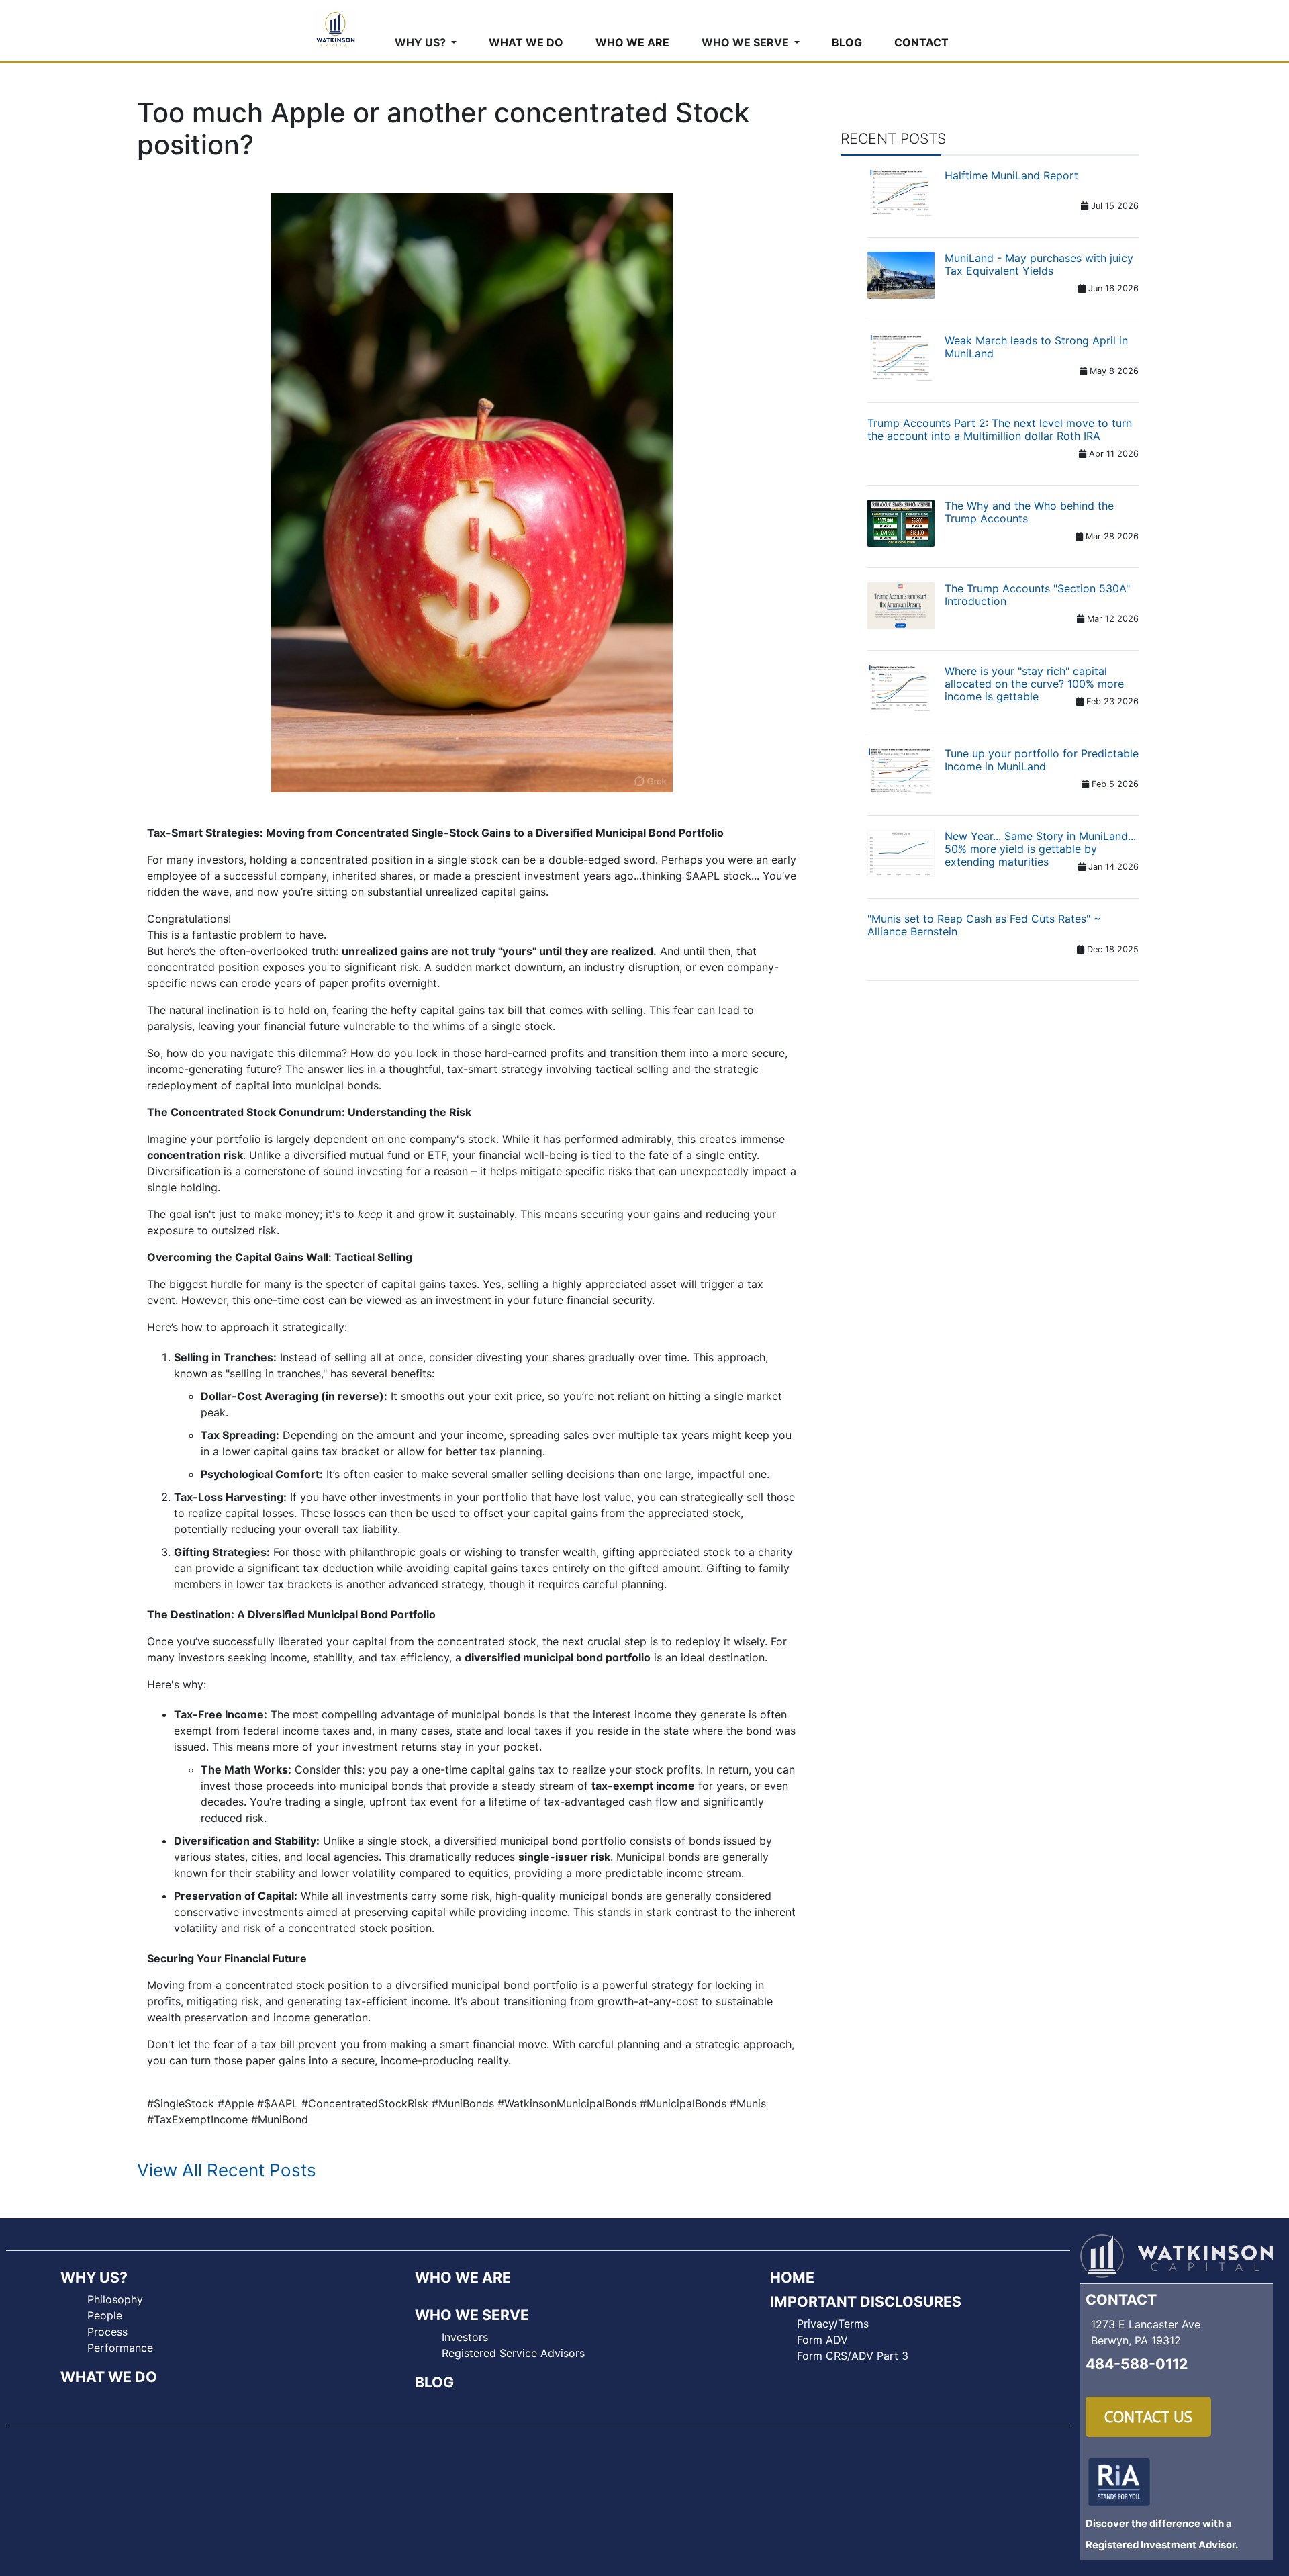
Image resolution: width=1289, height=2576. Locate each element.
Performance (120, 2348)
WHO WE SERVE (472, 2315)
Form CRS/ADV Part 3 (853, 2356)
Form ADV (822, 2340)
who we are (632, 42)
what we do (526, 42)
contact (921, 42)
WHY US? (94, 2277)
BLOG (434, 2382)
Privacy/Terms (833, 2324)
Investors (465, 2337)
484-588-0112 (1137, 2364)
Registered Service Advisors (513, 2353)
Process (107, 2332)
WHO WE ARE (463, 2277)
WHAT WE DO (109, 2377)
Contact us (1148, 2417)
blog (847, 42)
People (105, 2315)
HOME (792, 2277)
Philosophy (115, 2299)
